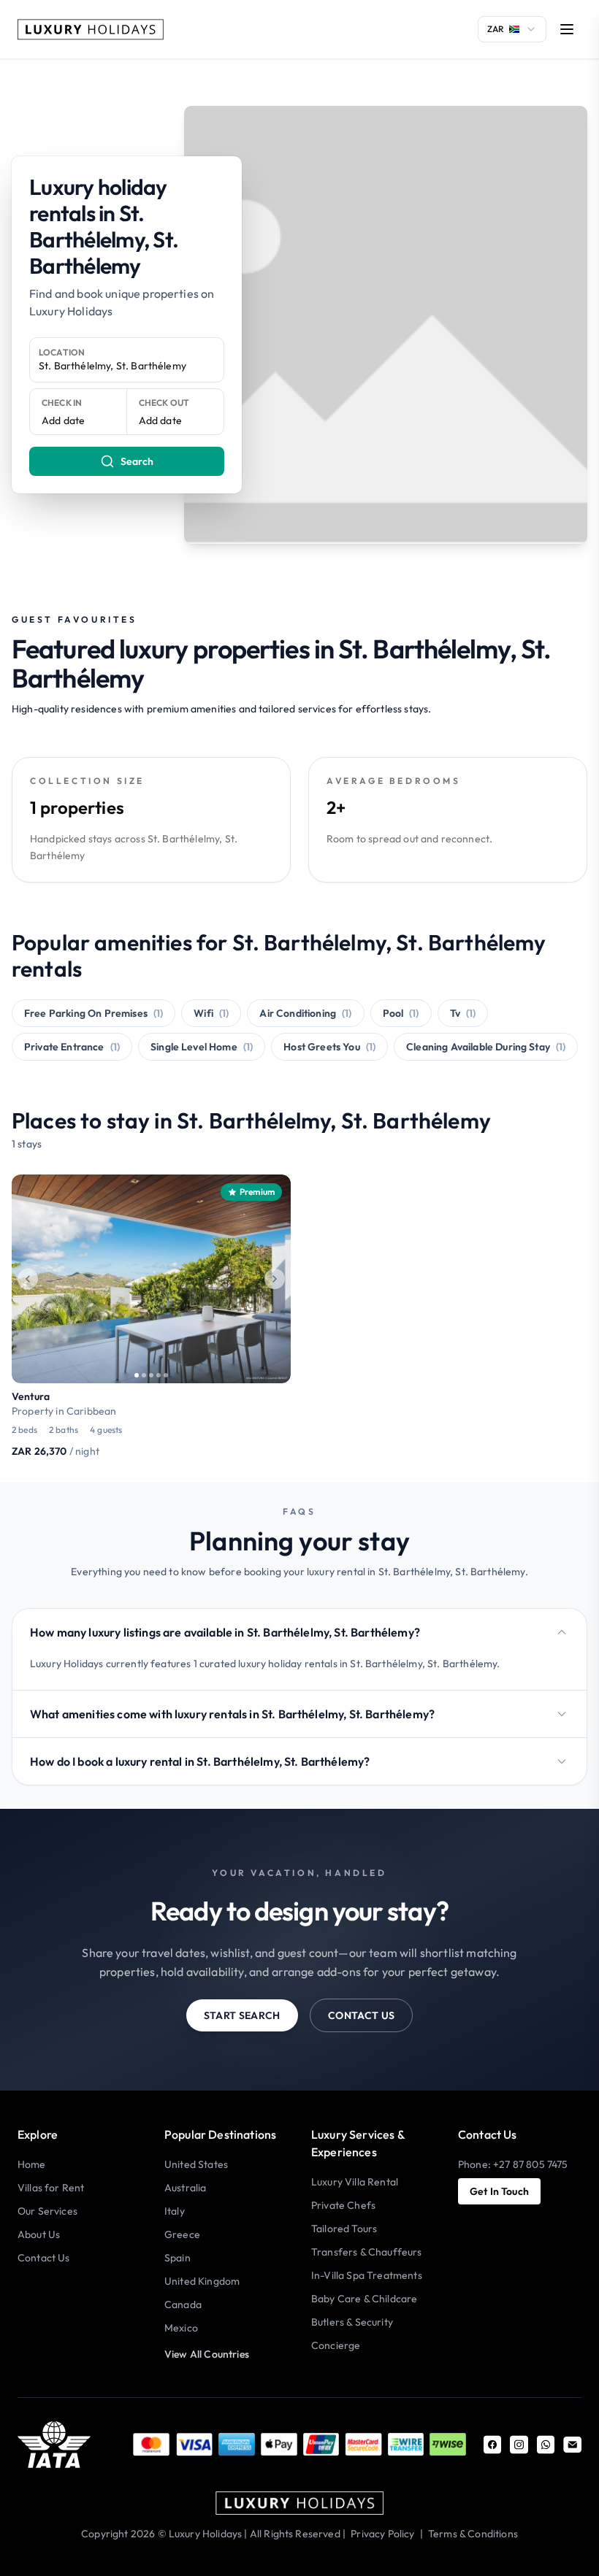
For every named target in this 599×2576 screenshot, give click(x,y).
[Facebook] (493, 2445)
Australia (185, 2188)
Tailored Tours (344, 2229)
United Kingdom (202, 2281)
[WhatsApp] (546, 2445)
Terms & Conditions (473, 2534)
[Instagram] (519, 2445)
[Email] (572, 2445)
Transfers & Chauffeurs (367, 2252)
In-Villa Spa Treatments (367, 2275)
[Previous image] (28, 1279)
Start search (242, 2015)
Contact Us (44, 2258)
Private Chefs (343, 2205)
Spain (178, 2258)
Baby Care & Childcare (364, 2299)
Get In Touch (499, 2191)
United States (196, 2164)
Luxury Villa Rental (355, 2182)
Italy (175, 2211)
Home (32, 2164)
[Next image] (275, 1279)
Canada (183, 2304)
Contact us (362, 2015)
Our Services (47, 2211)
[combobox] (512, 29)
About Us (39, 2234)
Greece (182, 2234)
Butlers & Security (352, 2322)
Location (62, 352)
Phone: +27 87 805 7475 (513, 2164)
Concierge (336, 2345)
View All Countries (207, 2354)
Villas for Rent (51, 2188)
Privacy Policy (382, 2534)
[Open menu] (567, 29)
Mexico (181, 2328)
